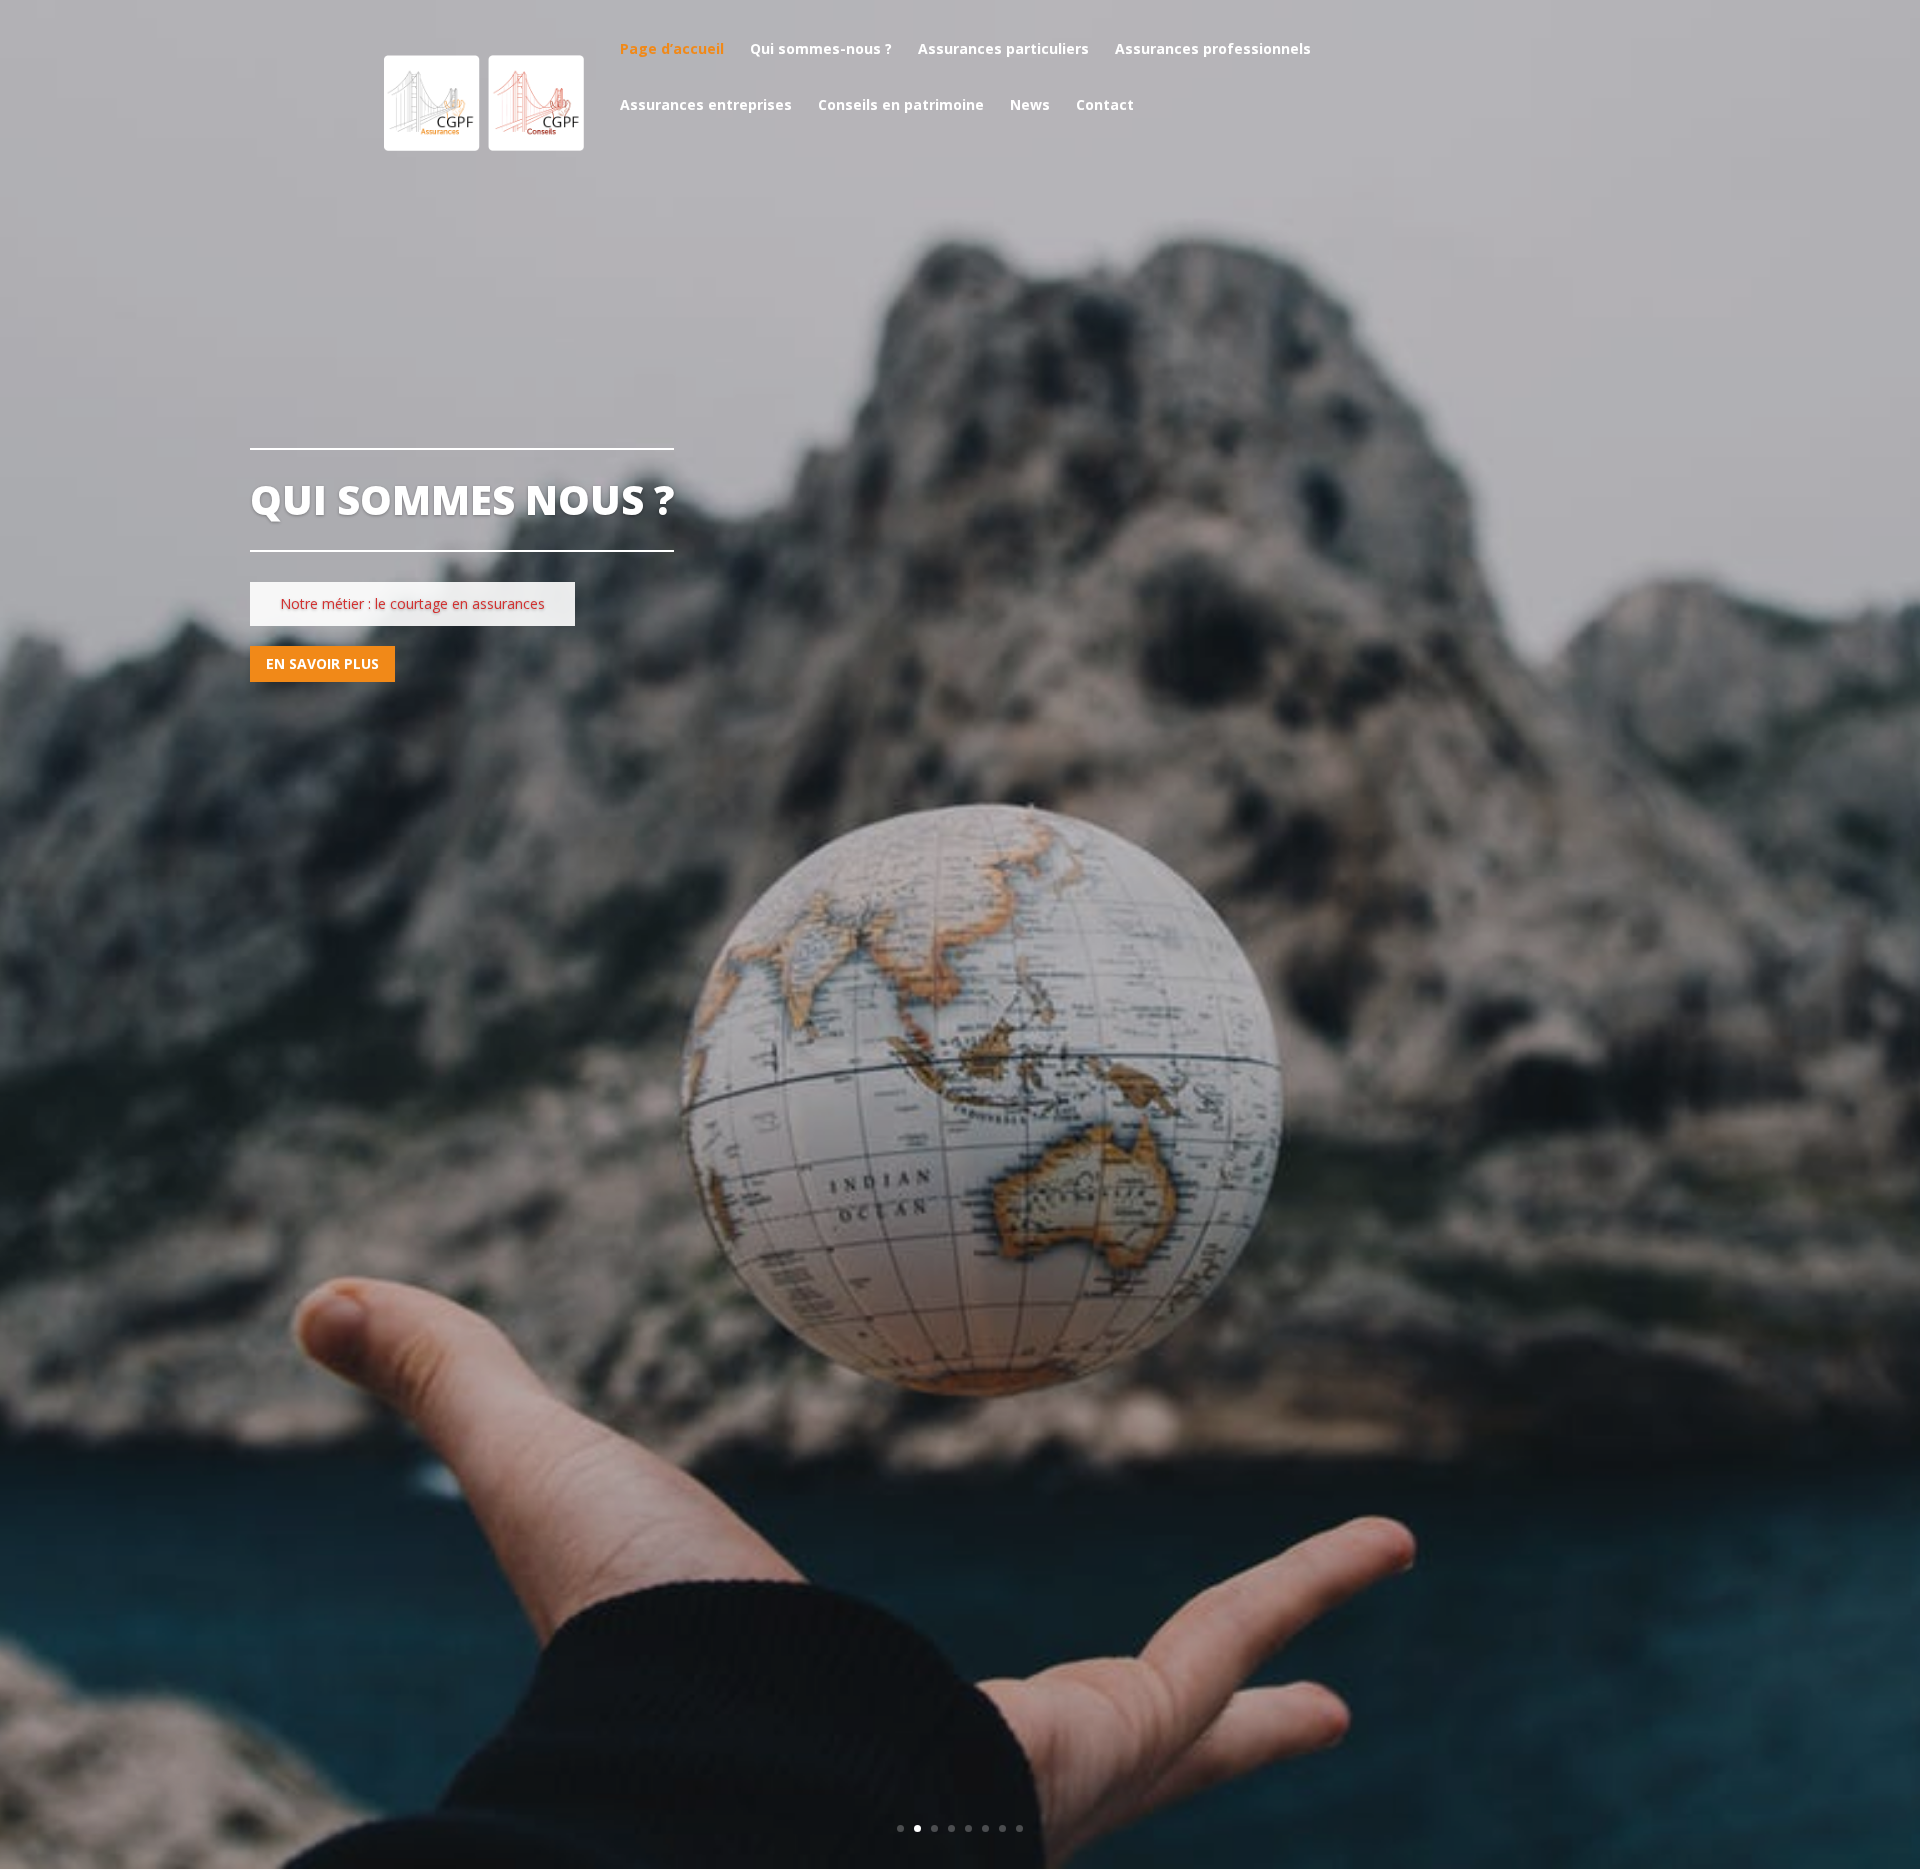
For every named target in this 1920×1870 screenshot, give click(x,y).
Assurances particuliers (1003, 50)
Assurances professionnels (1213, 50)
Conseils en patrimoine (901, 106)
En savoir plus (322, 663)
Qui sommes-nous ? (821, 50)
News (1030, 106)
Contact (1105, 106)
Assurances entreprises (706, 106)
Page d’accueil (672, 50)
